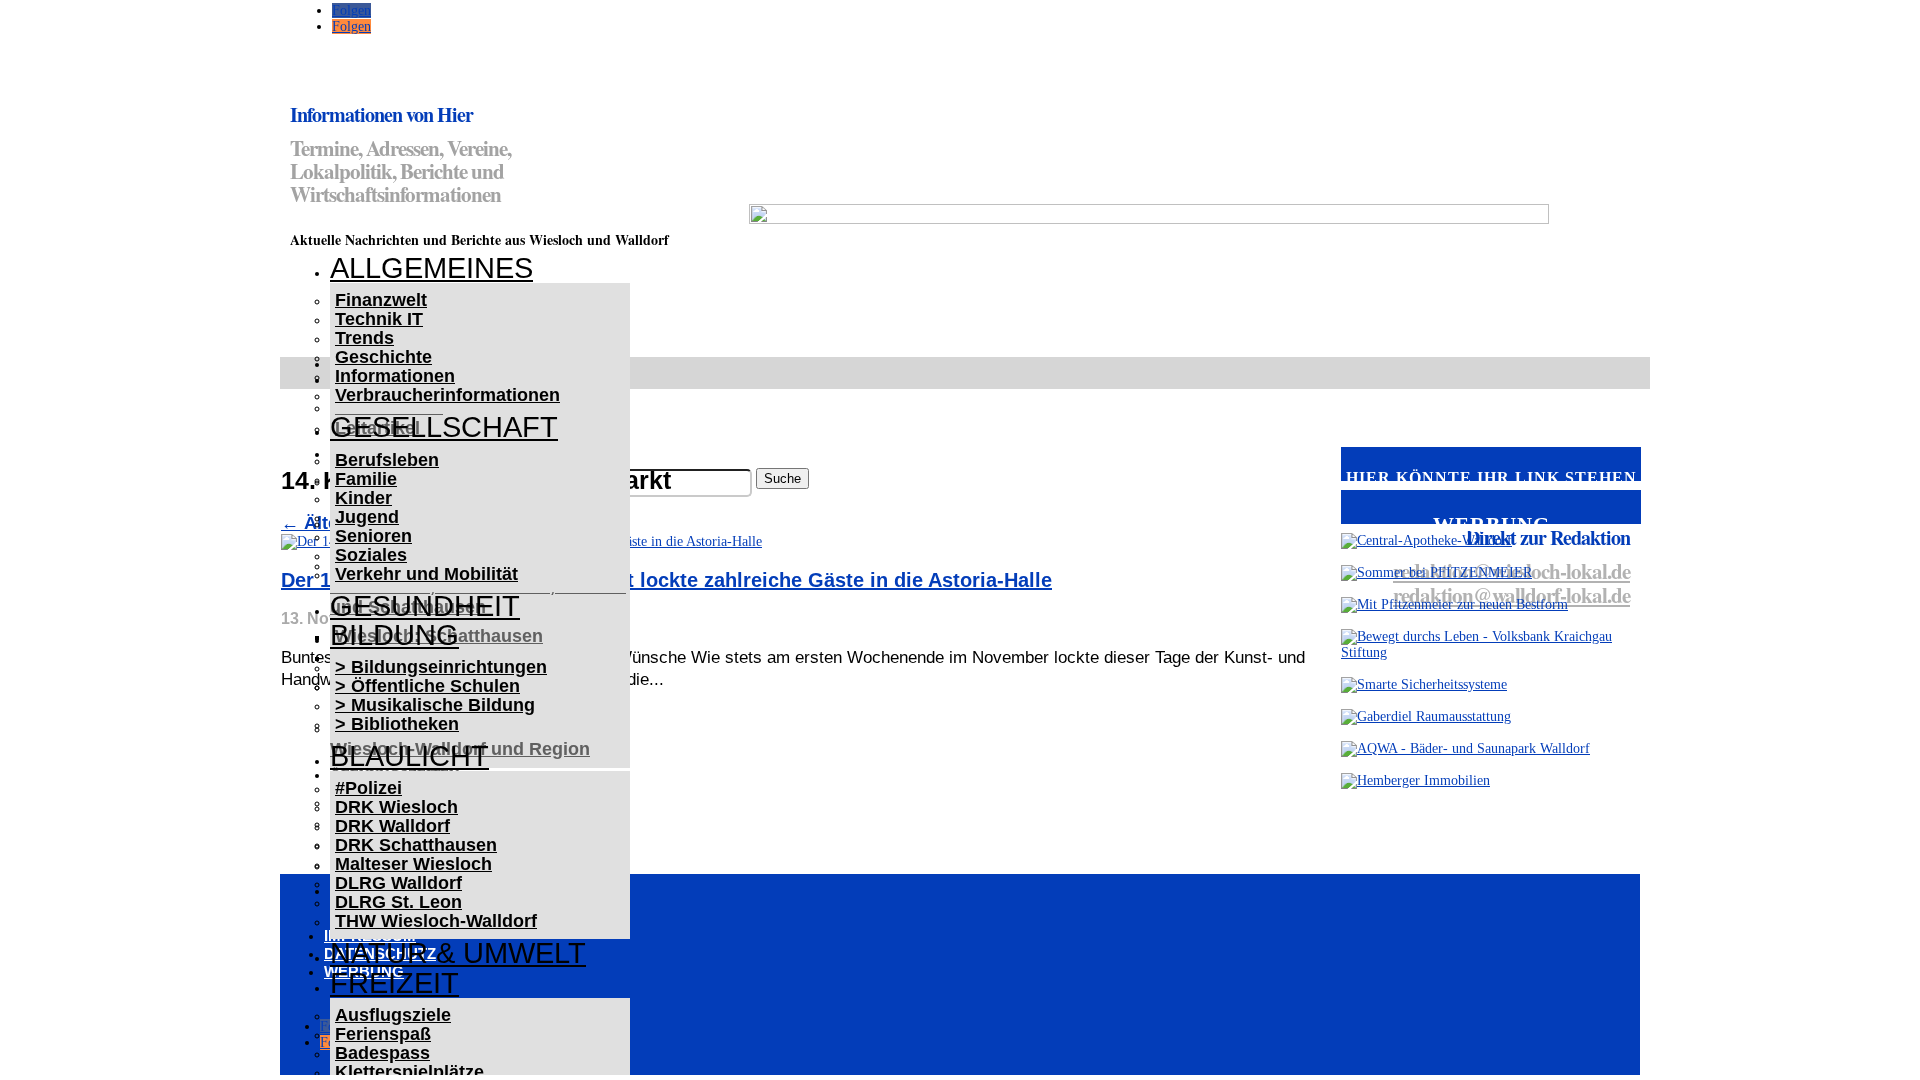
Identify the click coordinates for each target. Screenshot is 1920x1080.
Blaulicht (409, 756)
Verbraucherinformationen (447, 395)
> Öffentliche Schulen (427, 686)
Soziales (371, 555)
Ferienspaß (383, 1034)
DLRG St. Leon (398, 902)
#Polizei (368, 788)
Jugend (367, 517)
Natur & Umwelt (458, 953)
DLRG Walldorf (398, 883)
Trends (364, 338)
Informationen (395, 376)
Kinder (363, 498)
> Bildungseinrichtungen (441, 667)
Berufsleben (387, 460)
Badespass (382, 1053)
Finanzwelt (381, 300)
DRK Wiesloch (396, 807)
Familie (366, 479)
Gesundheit (425, 606)
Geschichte (383, 357)
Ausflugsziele (393, 1015)
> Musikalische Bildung (435, 705)
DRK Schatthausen (416, 845)
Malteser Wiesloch (413, 864)
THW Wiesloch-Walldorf (436, 921)
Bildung (394, 635)
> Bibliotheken (397, 724)
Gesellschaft (444, 427)
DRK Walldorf (392, 826)
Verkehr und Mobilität (426, 574)
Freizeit (394, 983)
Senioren (373, 536)
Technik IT (379, 319)
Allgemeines (431, 268)
